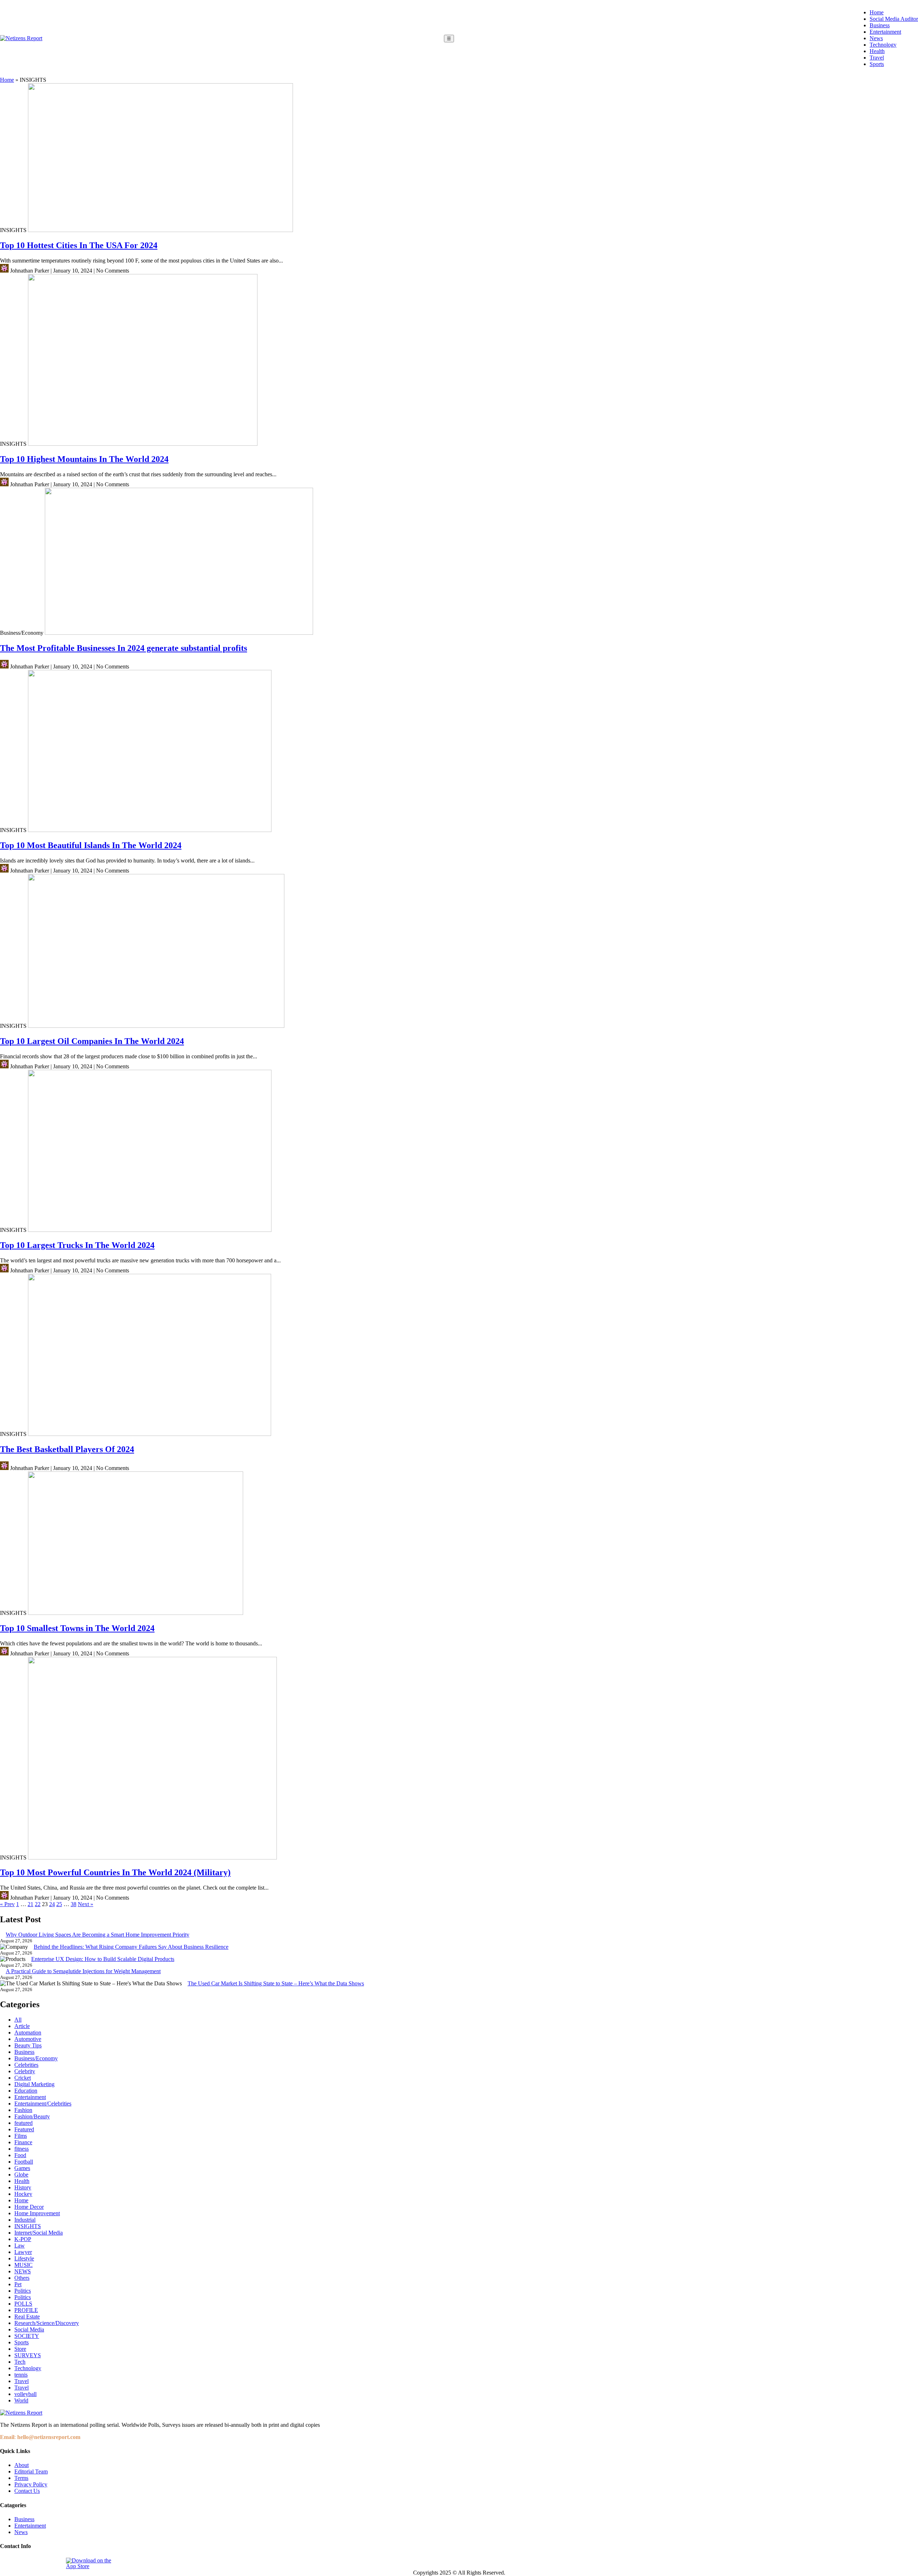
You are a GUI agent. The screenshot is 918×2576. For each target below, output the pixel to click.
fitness (22, 2149)
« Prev (7, 1904)
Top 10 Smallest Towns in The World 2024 (77, 1628)
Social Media (29, 2329)
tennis (21, 2375)
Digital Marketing (34, 2084)
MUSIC (23, 2265)
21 (30, 1904)
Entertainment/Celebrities (43, 2104)
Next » (86, 1904)
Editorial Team (31, 2471)
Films (21, 2136)
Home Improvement (37, 2213)
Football (24, 2162)
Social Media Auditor (894, 19)
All (18, 2020)
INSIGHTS (28, 2226)
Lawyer (23, 2252)
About (22, 2465)
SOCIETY (27, 2336)
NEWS (23, 2271)
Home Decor (29, 2207)
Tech (20, 2362)
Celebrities (26, 2065)
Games (22, 2168)
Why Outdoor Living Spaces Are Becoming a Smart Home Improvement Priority (98, 1935)
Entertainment (885, 32)
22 (38, 1904)
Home (877, 12)
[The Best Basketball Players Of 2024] (150, 1434)
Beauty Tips (28, 2045)
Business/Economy (36, 2058)
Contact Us (27, 2491)
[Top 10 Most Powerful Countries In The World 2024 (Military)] (152, 1857)
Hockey (23, 2194)
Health (877, 51)
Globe (21, 2175)
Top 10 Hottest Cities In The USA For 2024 (79, 245)
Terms (21, 2478)
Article (22, 2026)
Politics (23, 2291)
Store (20, 2349)
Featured (24, 2129)
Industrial (25, 2220)
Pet (18, 2284)
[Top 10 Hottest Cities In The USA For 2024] (160, 230)
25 (59, 1904)
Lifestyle (24, 2258)
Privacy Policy (31, 2484)
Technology (883, 45)
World (21, 2400)
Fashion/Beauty (32, 2116)
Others (22, 2278)
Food (20, 2155)
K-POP (23, 2239)
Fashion (23, 2110)
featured (23, 2123)
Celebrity (25, 2071)
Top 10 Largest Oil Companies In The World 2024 (92, 1041)
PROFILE (26, 2310)
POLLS (23, 2304)
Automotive (28, 2039)
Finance (23, 2142)
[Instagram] (23, 2563)
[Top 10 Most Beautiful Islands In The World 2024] (150, 830)
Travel (877, 58)
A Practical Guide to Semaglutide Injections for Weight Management (83, 1971)
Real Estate (27, 2317)
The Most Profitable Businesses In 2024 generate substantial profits (124, 648)
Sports (877, 64)
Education (26, 2091)
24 (52, 1904)
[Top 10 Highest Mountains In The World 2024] (143, 444)
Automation (28, 2033)
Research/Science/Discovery (47, 2323)
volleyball (25, 2394)
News (876, 38)
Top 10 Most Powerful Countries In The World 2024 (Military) (115, 1872)
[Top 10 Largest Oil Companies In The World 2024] (156, 1026)
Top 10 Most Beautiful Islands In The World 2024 (91, 845)
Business (880, 25)
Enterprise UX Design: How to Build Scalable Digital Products (103, 1959)
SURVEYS (28, 2355)
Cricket (23, 2078)
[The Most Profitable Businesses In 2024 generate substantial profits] (179, 633)
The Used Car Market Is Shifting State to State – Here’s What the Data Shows (276, 1983)
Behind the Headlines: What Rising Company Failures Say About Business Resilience (131, 1947)
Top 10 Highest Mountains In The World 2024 (84, 459)
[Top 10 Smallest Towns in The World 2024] (136, 1613)
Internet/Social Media (39, 2233)
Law (20, 2246)
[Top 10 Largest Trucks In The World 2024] (150, 1230)
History (23, 2187)
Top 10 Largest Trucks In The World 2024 (77, 1245)
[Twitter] (39, 2563)
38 (74, 1904)
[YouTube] (56, 2563)
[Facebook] (6, 2563)
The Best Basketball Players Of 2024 (67, 1449)
